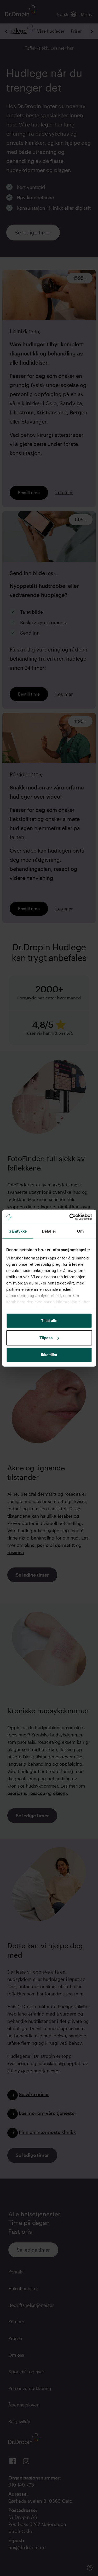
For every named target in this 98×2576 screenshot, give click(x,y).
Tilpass (46, 1338)
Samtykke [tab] (18, 1231)
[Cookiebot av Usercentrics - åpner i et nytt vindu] (70, 1217)
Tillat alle (49, 1321)
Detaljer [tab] (49, 1231)
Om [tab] (80, 1231)
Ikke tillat (49, 1355)
